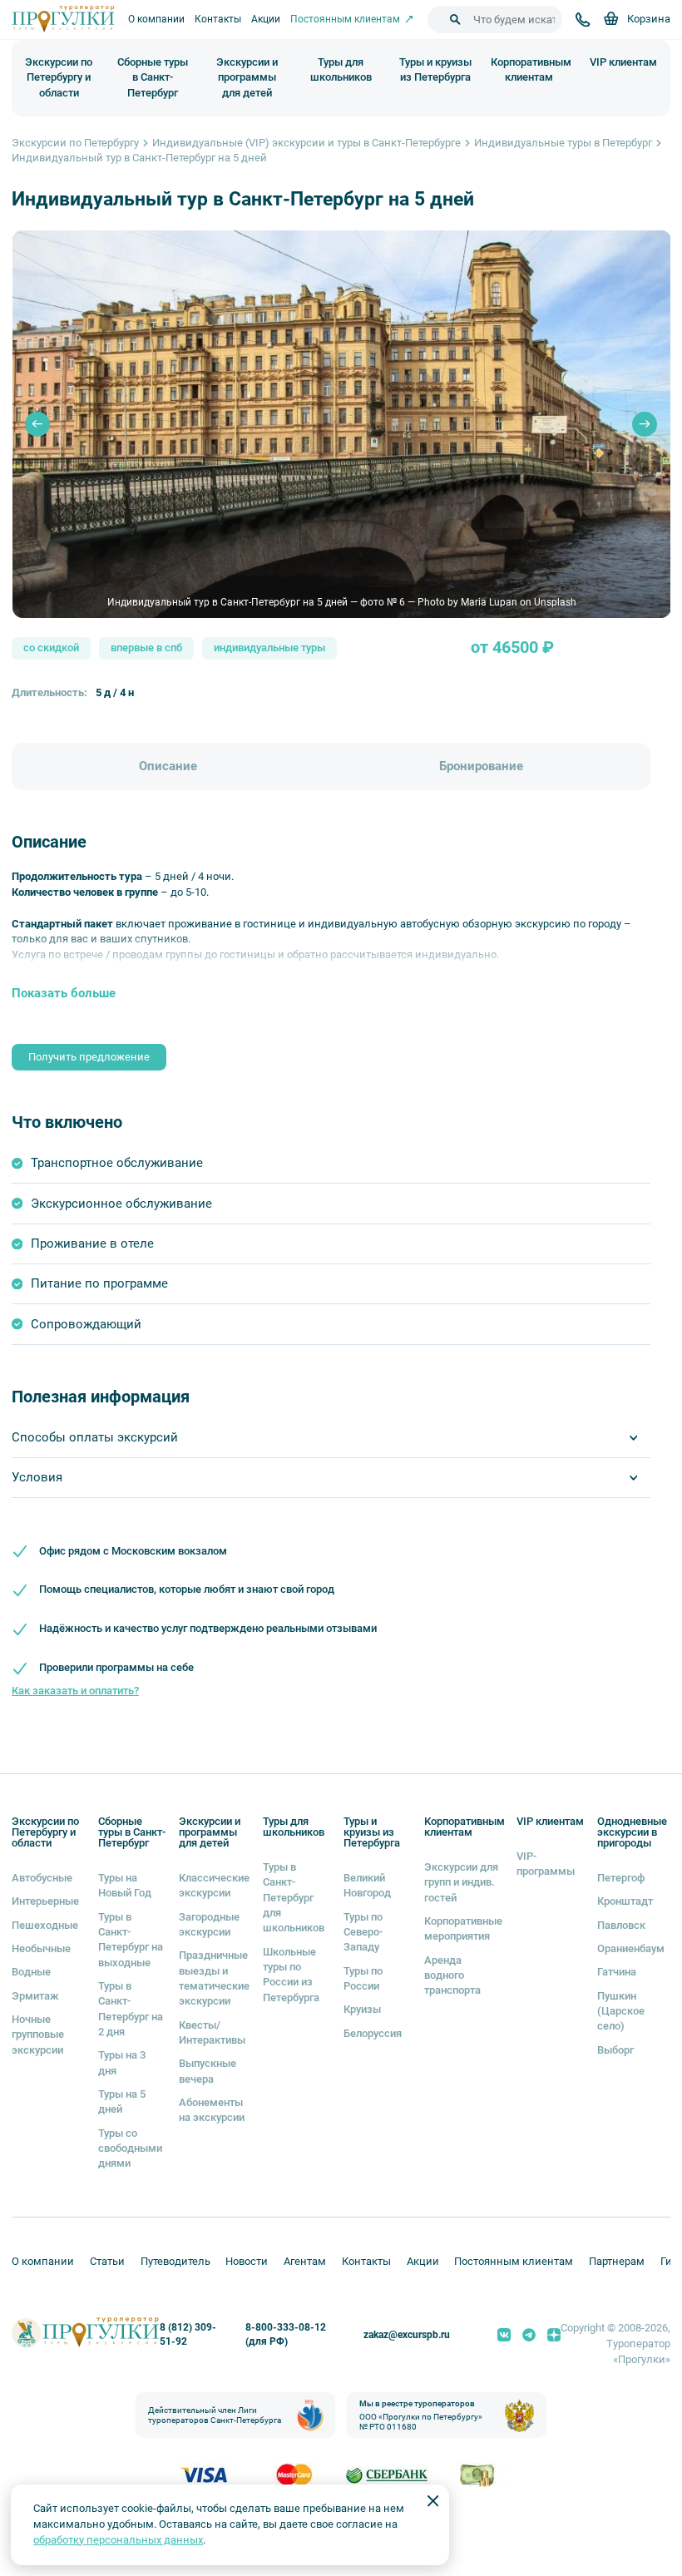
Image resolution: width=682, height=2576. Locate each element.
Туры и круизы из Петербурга (435, 70)
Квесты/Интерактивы (212, 2032)
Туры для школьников (341, 70)
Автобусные (42, 1878)
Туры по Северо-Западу (363, 1932)
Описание (168, 766)
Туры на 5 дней (122, 2101)
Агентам (305, 2261)
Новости (247, 2261)
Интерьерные (45, 1901)
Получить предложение (89, 1057)
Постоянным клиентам (514, 2261)
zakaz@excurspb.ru (407, 2335)
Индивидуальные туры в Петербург (563, 143)
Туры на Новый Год (125, 1885)
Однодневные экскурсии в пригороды (632, 1832)
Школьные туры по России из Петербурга (291, 1975)
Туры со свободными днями (130, 2148)
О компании (156, 19)
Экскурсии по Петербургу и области (59, 78)
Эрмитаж (35, 1996)
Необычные (41, 1948)
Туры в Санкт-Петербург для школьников (294, 1897)
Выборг (615, 2050)
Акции (266, 19)
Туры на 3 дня (122, 2062)
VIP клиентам (623, 62)
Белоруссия (373, 2033)
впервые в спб (146, 648)
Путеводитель (175, 2261)
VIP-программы (546, 1864)
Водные (31, 1972)
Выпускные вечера (208, 2071)
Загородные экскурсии (209, 1924)
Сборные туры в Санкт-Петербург (153, 78)
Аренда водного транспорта (452, 1975)
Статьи (107, 2261)
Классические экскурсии (214, 1885)
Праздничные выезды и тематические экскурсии (214, 1978)
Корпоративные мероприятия (463, 1928)
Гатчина (617, 1972)
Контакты (218, 19)
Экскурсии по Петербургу (75, 143)
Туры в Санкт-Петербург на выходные (131, 1940)
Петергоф (621, 1878)
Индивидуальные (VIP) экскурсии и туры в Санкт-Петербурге (306, 143)
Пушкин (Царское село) (621, 2011)
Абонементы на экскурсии (212, 2110)
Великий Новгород (367, 1885)
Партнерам (617, 2261)
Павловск (621, 1925)
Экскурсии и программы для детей (247, 78)
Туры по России (363, 1978)
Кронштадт (625, 1901)
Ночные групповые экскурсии (38, 2035)
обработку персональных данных (118, 2540)
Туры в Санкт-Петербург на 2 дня (131, 2009)
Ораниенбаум (631, 1948)
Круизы (362, 2009)
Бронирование (481, 766)
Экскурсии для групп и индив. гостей (461, 1882)
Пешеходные (45, 1925)
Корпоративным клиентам (531, 70)
